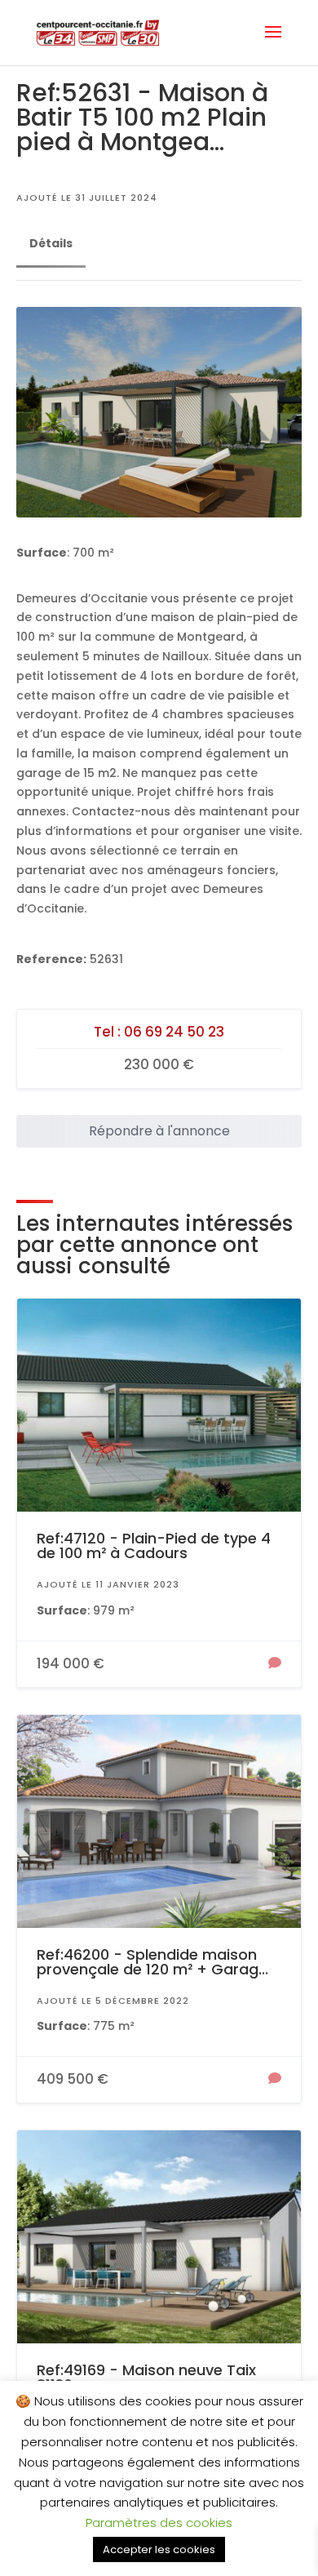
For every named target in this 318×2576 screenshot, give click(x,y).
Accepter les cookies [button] (159, 2549)
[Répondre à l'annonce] (275, 1664)
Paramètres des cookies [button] (159, 2523)
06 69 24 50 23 (174, 1032)
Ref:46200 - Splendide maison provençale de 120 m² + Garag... (152, 1962)
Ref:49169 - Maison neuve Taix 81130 (146, 2377)
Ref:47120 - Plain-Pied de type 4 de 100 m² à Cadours (154, 1546)
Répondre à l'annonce (159, 1131)
